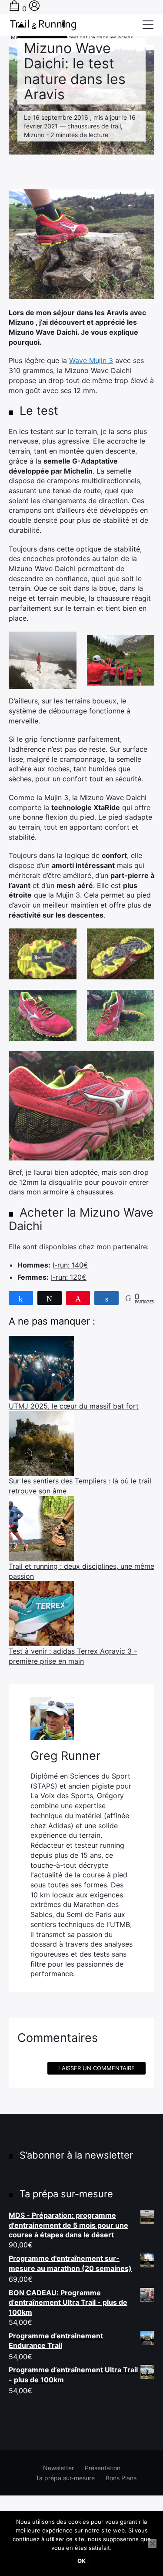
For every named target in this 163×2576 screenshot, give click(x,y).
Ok (81, 2561)
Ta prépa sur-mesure (65, 2478)
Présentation (103, 2468)
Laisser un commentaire (96, 2068)
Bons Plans (121, 2478)
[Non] (152, 2543)
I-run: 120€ (69, 1277)
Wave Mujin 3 (91, 360)
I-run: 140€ (70, 1265)
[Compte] (34, 9)
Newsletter (58, 2468)
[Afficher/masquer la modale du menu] (148, 25)
